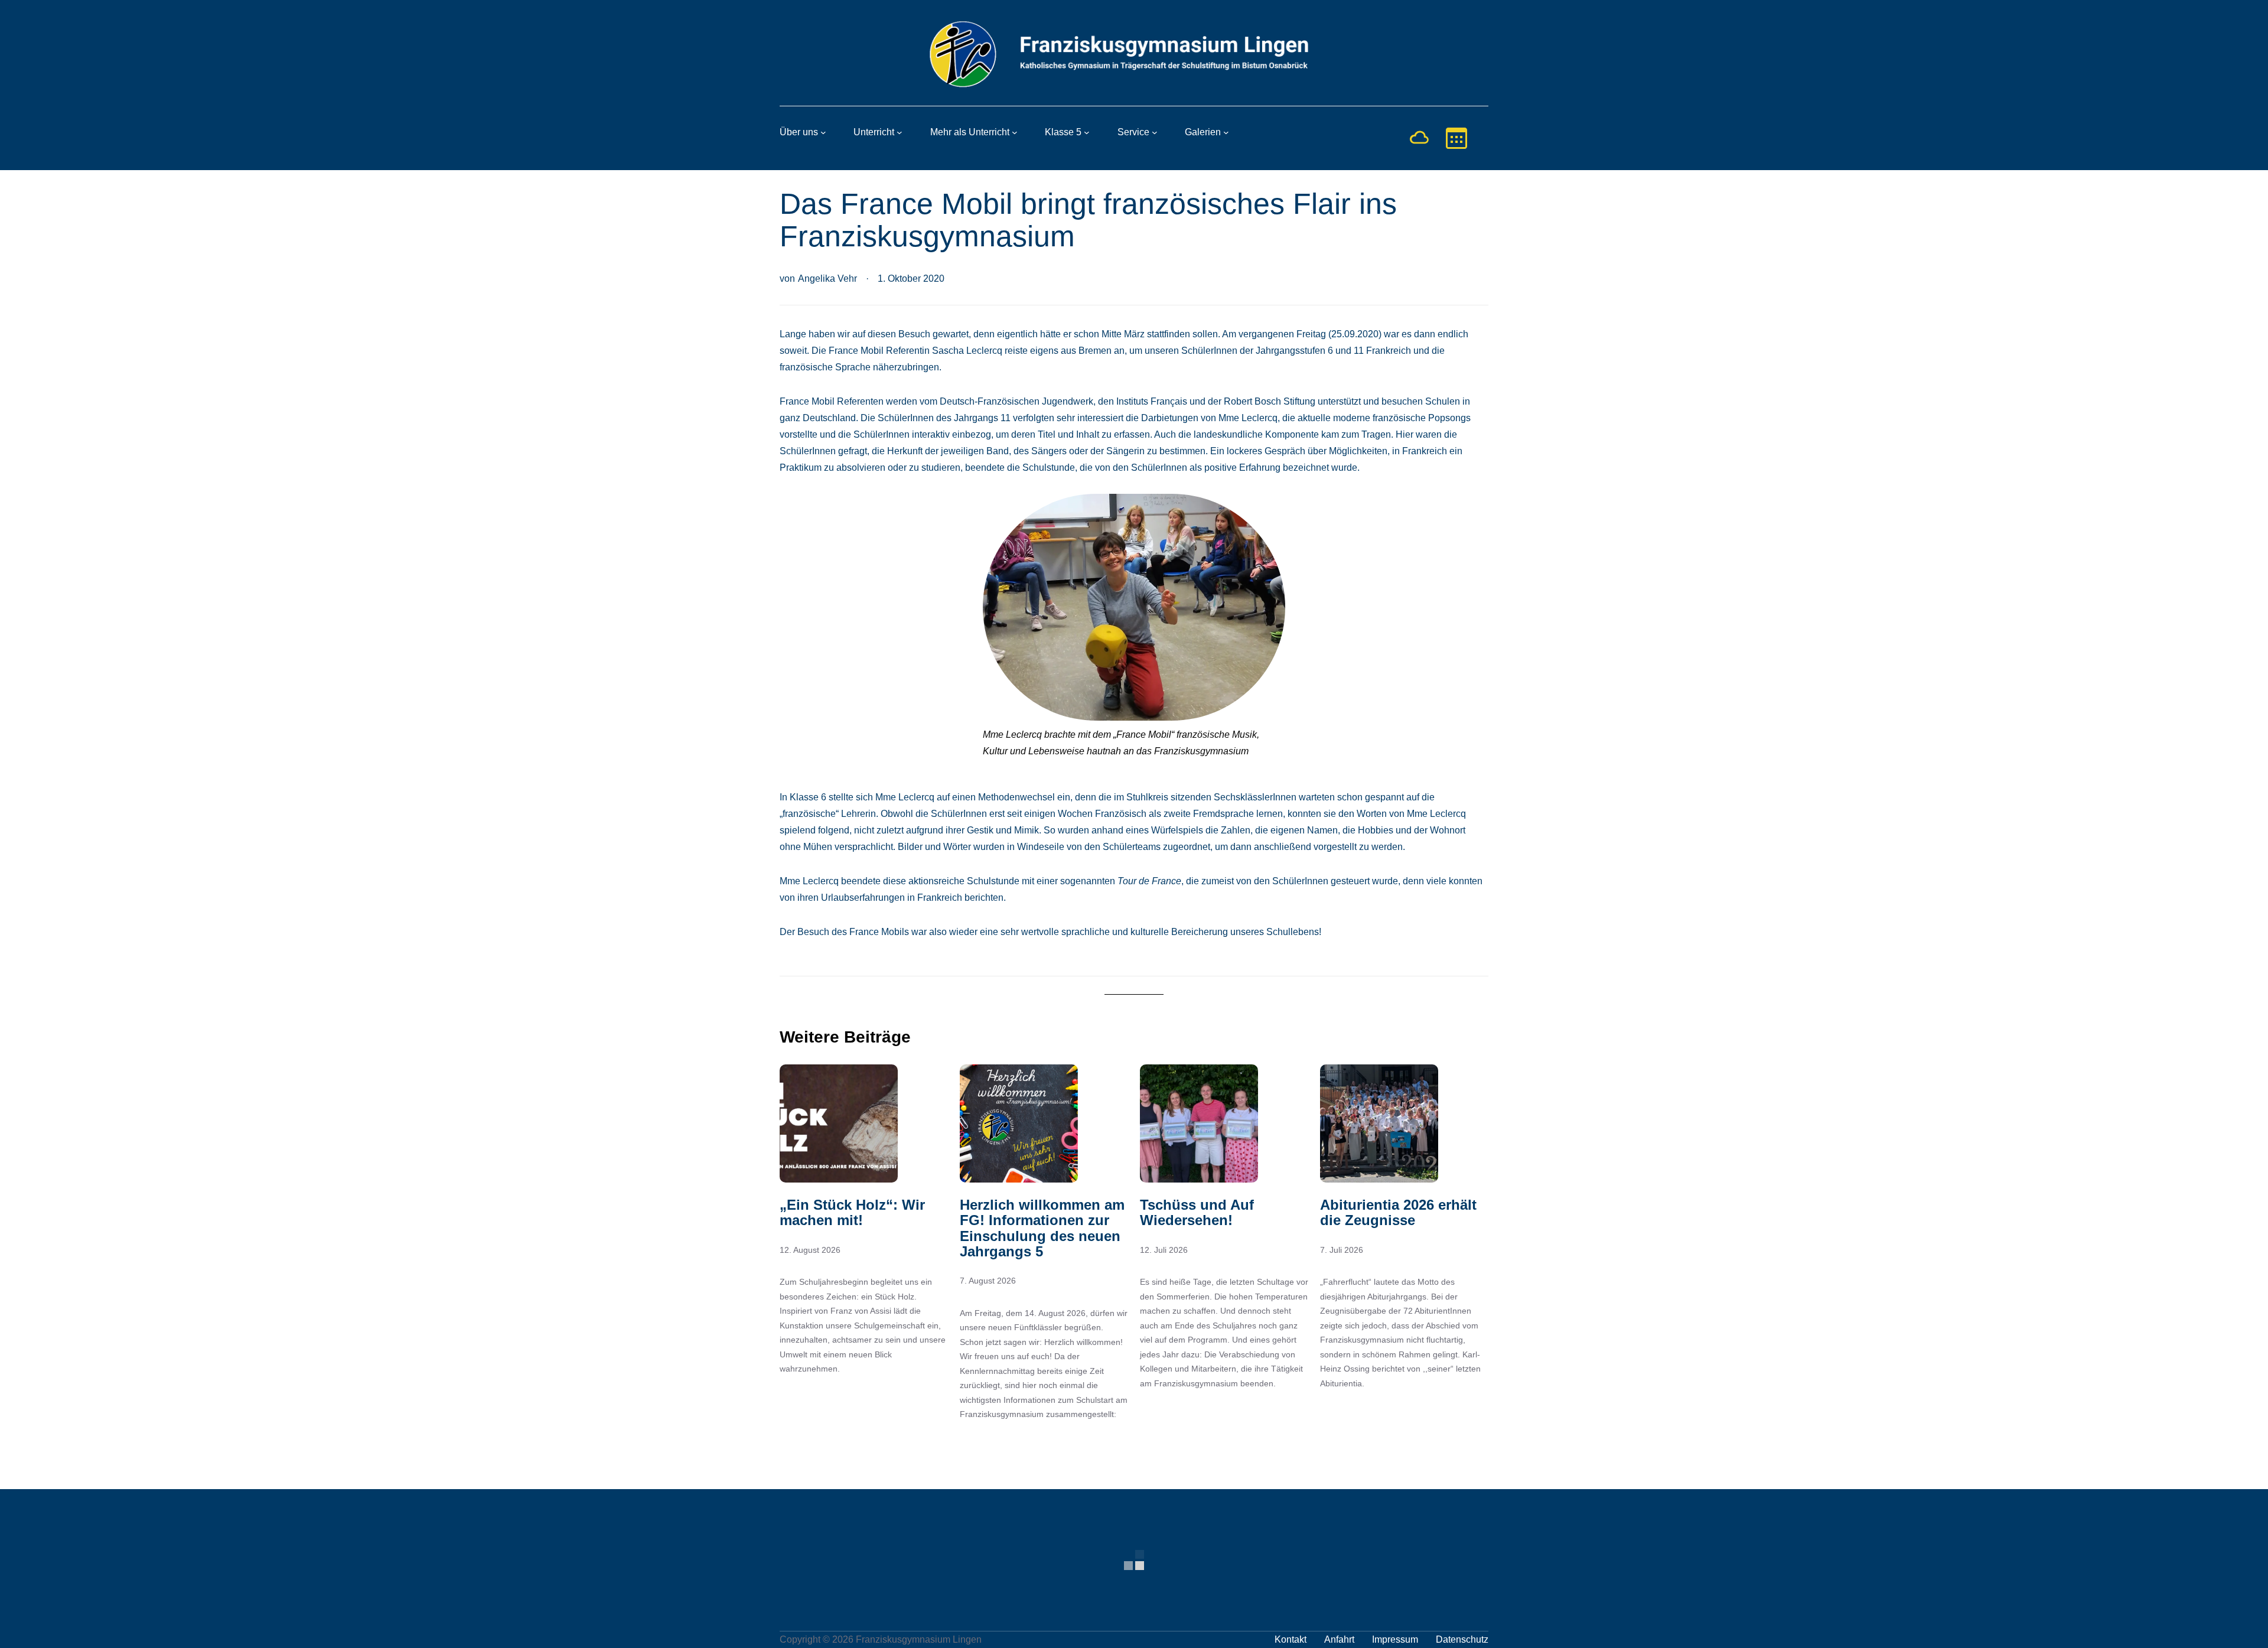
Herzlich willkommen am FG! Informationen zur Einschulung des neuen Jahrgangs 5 (1042, 1228)
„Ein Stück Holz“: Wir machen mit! (852, 1213)
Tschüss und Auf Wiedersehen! (1197, 1213)
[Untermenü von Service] (1155, 132)
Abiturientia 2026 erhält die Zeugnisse (1398, 1213)
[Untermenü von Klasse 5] (1087, 132)
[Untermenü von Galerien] (1226, 132)
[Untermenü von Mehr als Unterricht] (1015, 132)
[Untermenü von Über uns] (823, 132)
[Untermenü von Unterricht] (900, 132)
